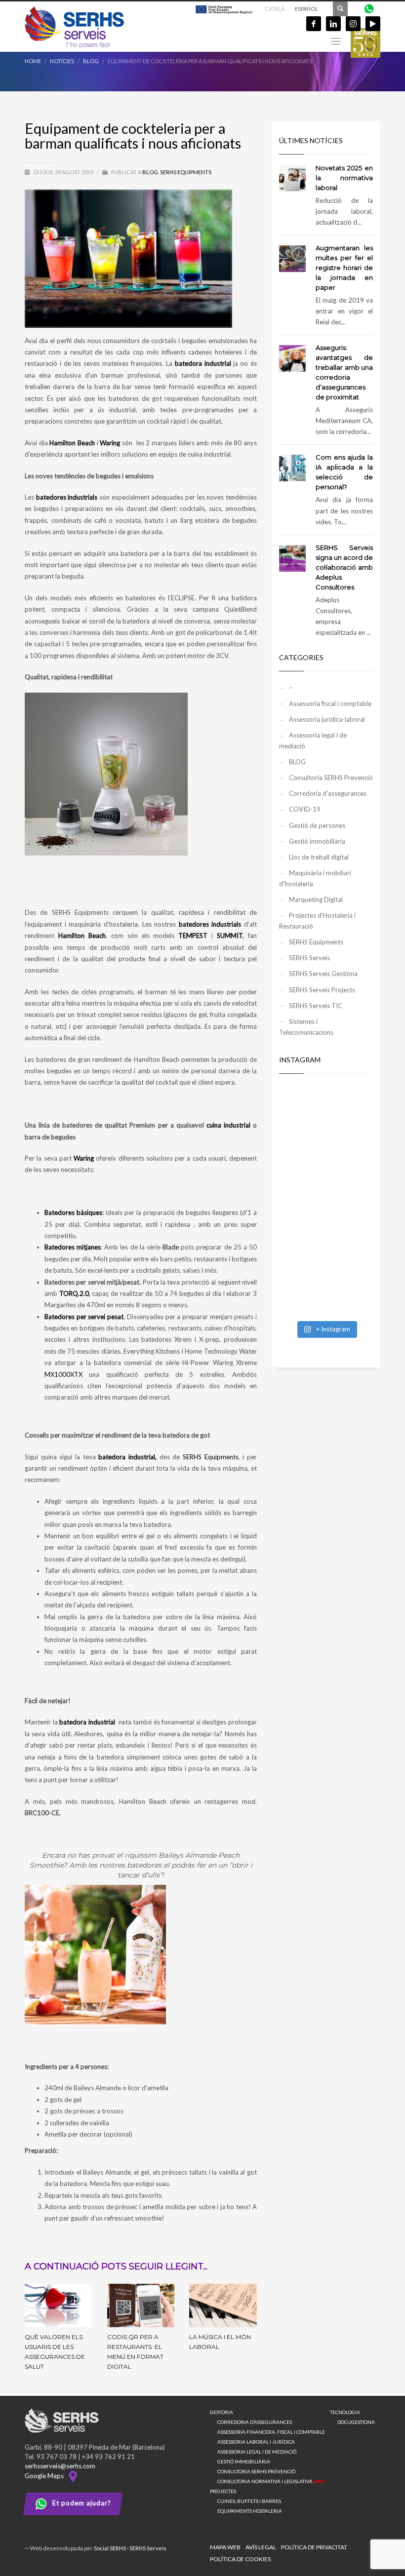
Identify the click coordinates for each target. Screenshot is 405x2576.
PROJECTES (223, 2491)
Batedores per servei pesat (84, 1317)
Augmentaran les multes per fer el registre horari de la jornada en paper (344, 268)
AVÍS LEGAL (261, 2547)
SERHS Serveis (309, 958)
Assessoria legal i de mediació (313, 741)
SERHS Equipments (186, 172)
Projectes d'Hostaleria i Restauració (317, 921)
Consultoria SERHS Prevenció (331, 778)
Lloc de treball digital (319, 857)
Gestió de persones (317, 825)
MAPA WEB (225, 2547)
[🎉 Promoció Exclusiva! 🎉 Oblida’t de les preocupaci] (326, 1114)
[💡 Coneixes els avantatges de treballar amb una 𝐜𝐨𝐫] (326, 1229)
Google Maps (46, 2476)
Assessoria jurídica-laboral (327, 719)
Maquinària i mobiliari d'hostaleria (315, 878)
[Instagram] (353, 24)
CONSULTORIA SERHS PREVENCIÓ (256, 2471)
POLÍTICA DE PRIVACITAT (314, 2547)
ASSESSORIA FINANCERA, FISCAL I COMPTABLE (271, 2432)
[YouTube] (373, 24)
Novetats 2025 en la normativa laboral (344, 178)
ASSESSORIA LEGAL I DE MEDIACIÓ (257, 2452)
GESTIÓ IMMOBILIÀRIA (244, 2461)
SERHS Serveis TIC (316, 1006)
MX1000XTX (63, 1374)
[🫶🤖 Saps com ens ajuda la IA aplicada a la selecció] (326, 1287)
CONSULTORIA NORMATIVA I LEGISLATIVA (271, 2481)
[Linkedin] (333, 24)
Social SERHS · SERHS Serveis (130, 2548)
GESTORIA (222, 2412)
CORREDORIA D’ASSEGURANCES (255, 2422)
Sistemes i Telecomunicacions (306, 1027)
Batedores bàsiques (73, 1212)
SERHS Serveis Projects (322, 990)
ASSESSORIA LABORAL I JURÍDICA (256, 2442)
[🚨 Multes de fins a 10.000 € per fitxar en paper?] (326, 1171)
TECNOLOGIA (345, 2412)
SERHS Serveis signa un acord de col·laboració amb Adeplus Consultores (344, 567)
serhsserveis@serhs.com (60, 2466)
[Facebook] (314, 24)
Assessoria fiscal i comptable (330, 703)
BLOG (150, 172)
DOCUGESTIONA (356, 2422)
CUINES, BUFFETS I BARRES (249, 2501)
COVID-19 (305, 809)
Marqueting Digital (316, 899)
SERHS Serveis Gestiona (323, 974)
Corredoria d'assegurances (328, 793)
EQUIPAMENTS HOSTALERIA (250, 2511)
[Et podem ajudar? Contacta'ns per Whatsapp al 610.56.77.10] (369, 8)
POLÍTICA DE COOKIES (240, 2559)
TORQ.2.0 (74, 1293)
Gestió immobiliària (317, 841)
